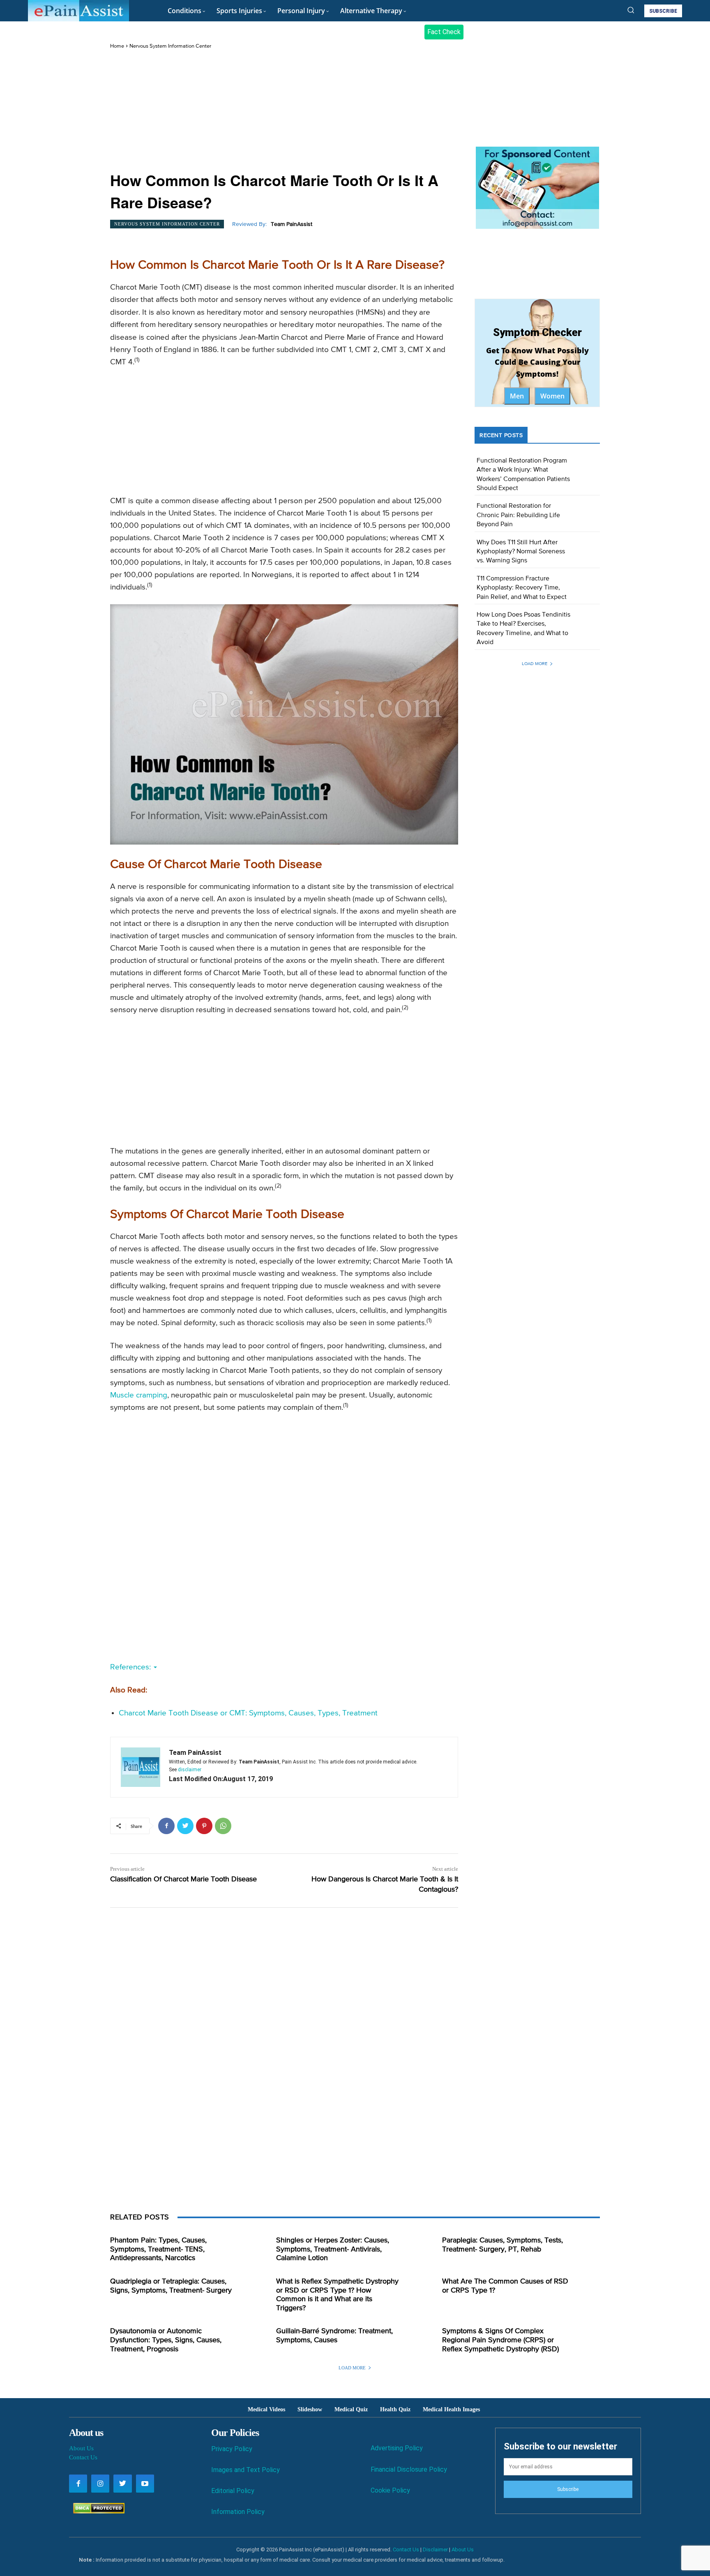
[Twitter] (185, 1826)
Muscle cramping (139, 1395)
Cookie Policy (390, 2490)
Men (517, 396)
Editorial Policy (233, 2491)
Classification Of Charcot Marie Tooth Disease (183, 1879)
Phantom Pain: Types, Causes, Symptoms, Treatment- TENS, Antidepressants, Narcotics (158, 2249)
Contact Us (83, 2457)
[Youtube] (145, 2484)
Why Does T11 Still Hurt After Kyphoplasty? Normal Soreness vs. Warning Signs (521, 552)
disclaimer (190, 1770)
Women (552, 396)
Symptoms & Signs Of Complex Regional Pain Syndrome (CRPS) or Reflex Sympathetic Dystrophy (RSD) (500, 2340)
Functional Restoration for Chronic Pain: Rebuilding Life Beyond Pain (518, 515)
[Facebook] (166, 1826)
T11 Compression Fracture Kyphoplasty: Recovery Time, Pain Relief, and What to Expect (522, 588)
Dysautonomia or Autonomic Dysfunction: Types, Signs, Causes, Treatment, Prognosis (166, 2340)
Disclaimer (435, 2550)
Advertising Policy (397, 2448)
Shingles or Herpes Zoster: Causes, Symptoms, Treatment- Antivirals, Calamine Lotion (333, 2249)
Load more (535, 664)
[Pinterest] (204, 1826)
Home (117, 46)
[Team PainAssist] (141, 1767)
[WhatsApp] (223, 1826)
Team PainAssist (292, 224)
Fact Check (444, 32)
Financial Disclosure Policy (409, 2469)
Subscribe (568, 2489)
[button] (631, 10)
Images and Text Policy (246, 2470)
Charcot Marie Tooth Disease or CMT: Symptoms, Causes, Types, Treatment (248, 1713)
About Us (81, 2448)
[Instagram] (100, 2484)
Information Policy (238, 2512)
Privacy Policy (232, 2449)
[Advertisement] (284, 111)
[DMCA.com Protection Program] (97, 2511)
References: (131, 1667)
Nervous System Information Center (170, 46)
